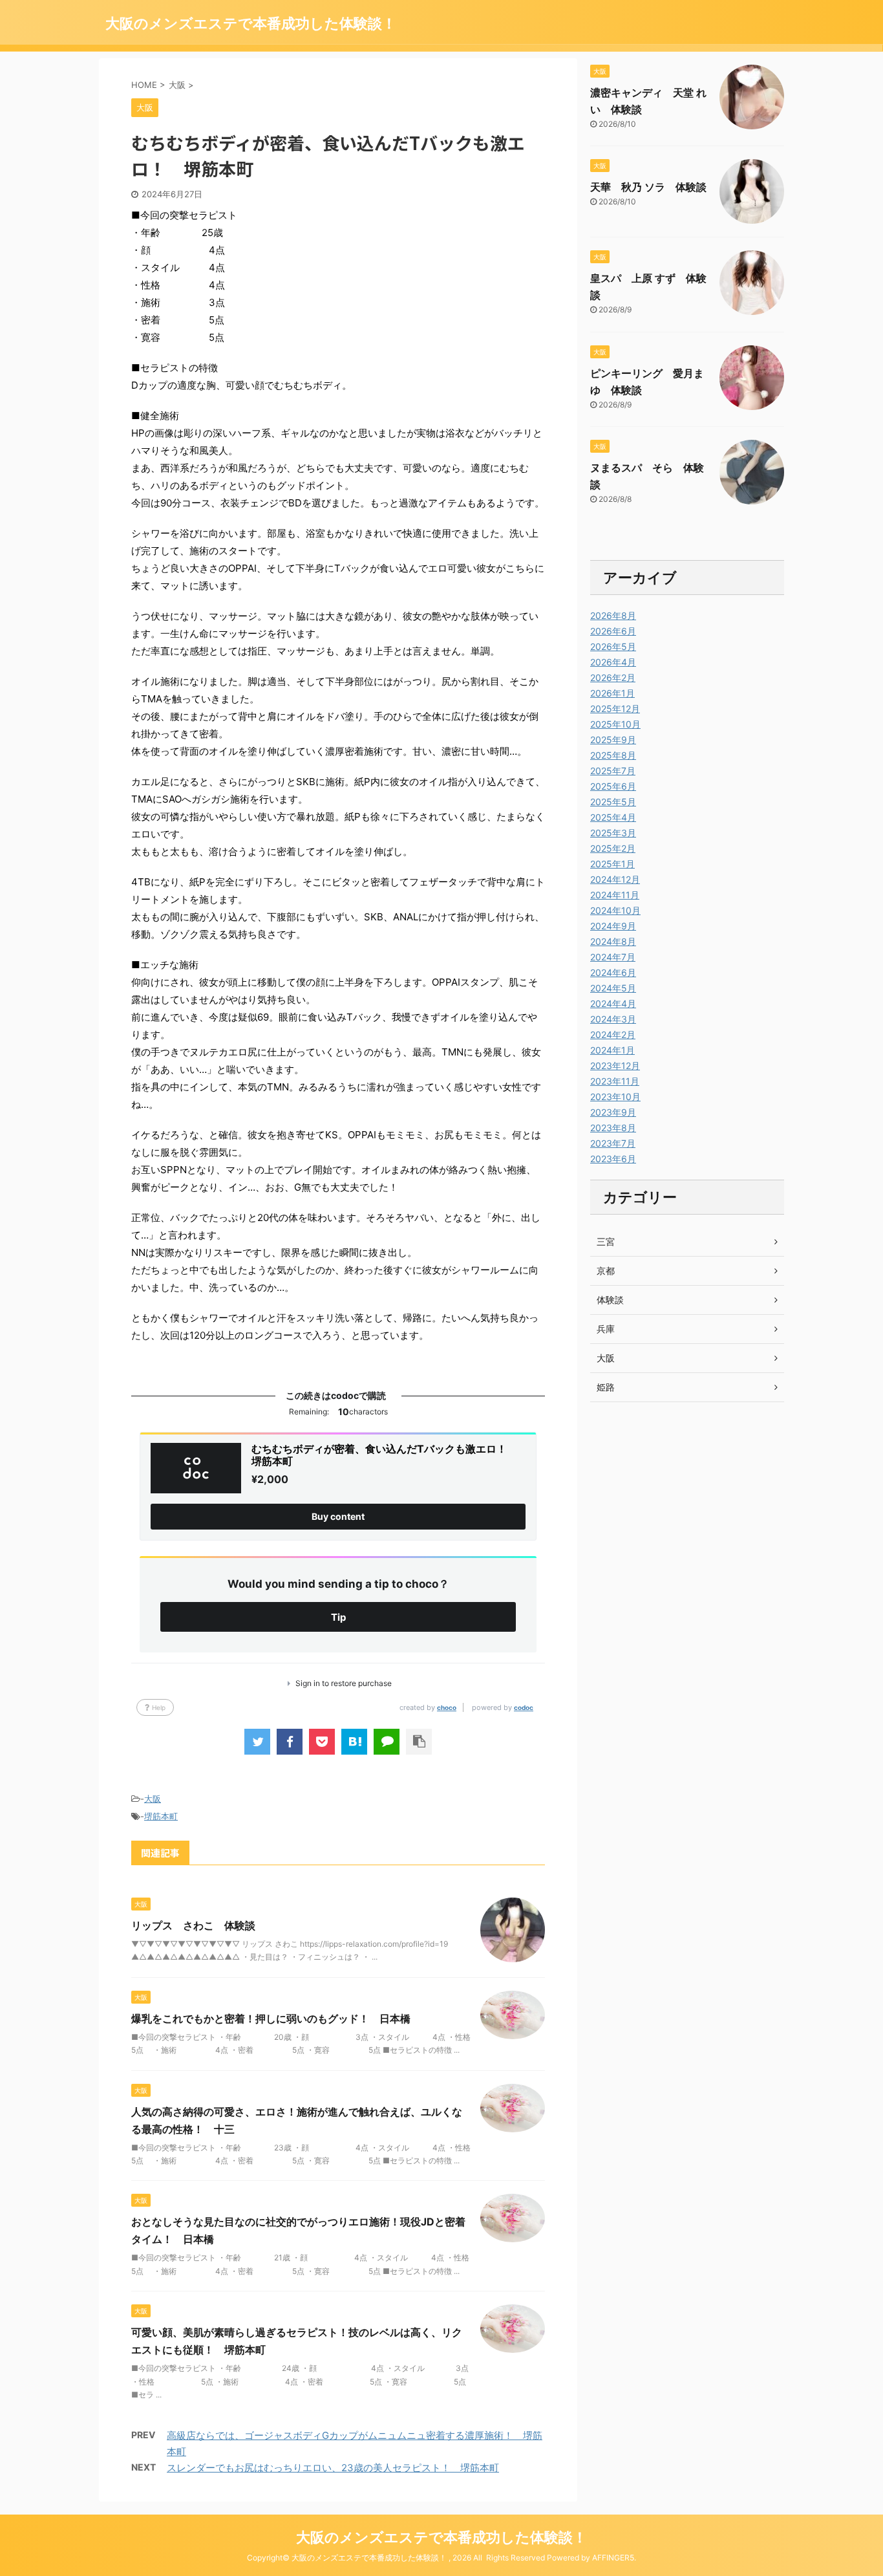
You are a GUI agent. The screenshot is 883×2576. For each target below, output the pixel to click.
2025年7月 (613, 771)
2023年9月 (613, 1112)
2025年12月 (615, 709)
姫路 (606, 1387)
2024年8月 (613, 941)
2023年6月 (613, 1159)
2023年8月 (613, 1128)
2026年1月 (612, 693)
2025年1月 (612, 864)
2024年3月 (613, 1019)
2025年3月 (613, 833)
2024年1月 (612, 1050)
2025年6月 (613, 786)
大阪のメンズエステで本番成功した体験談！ (251, 23)
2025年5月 (613, 802)
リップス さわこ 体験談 (193, 1925)
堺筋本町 (161, 1816)
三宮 (606, 1241)
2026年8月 (613, 615)
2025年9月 (613, 740)
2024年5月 (613, 988)
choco (447, 1707)
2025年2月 (613, 848)
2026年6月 (613, 631)
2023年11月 (615, 1081)
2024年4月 (613, 1003)
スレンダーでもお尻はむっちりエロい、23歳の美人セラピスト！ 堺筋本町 (333, 2468)
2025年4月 (613, 817)
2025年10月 (615, 724)
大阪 (153, 1799)
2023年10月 (615, 1097)
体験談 (610, 1300)
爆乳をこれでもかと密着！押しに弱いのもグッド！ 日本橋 (271, 2019)
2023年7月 (613, 1143)
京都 (606, 1271)
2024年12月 (615, 879)
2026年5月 (613, 646)
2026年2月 (613, 677)
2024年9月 (613, 926)
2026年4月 (613, 662)
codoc (524, 1707)
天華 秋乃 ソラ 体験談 (648, 187)
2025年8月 (613, 755)
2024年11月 (615, 895)
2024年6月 (613, 972)
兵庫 (606, 1329)
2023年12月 (615, 1066)
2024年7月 (613, 957)
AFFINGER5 (613, 2558)
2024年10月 (615, 910)
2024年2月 (613, 1034)
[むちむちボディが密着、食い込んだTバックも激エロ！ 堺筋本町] (354, 1742)
